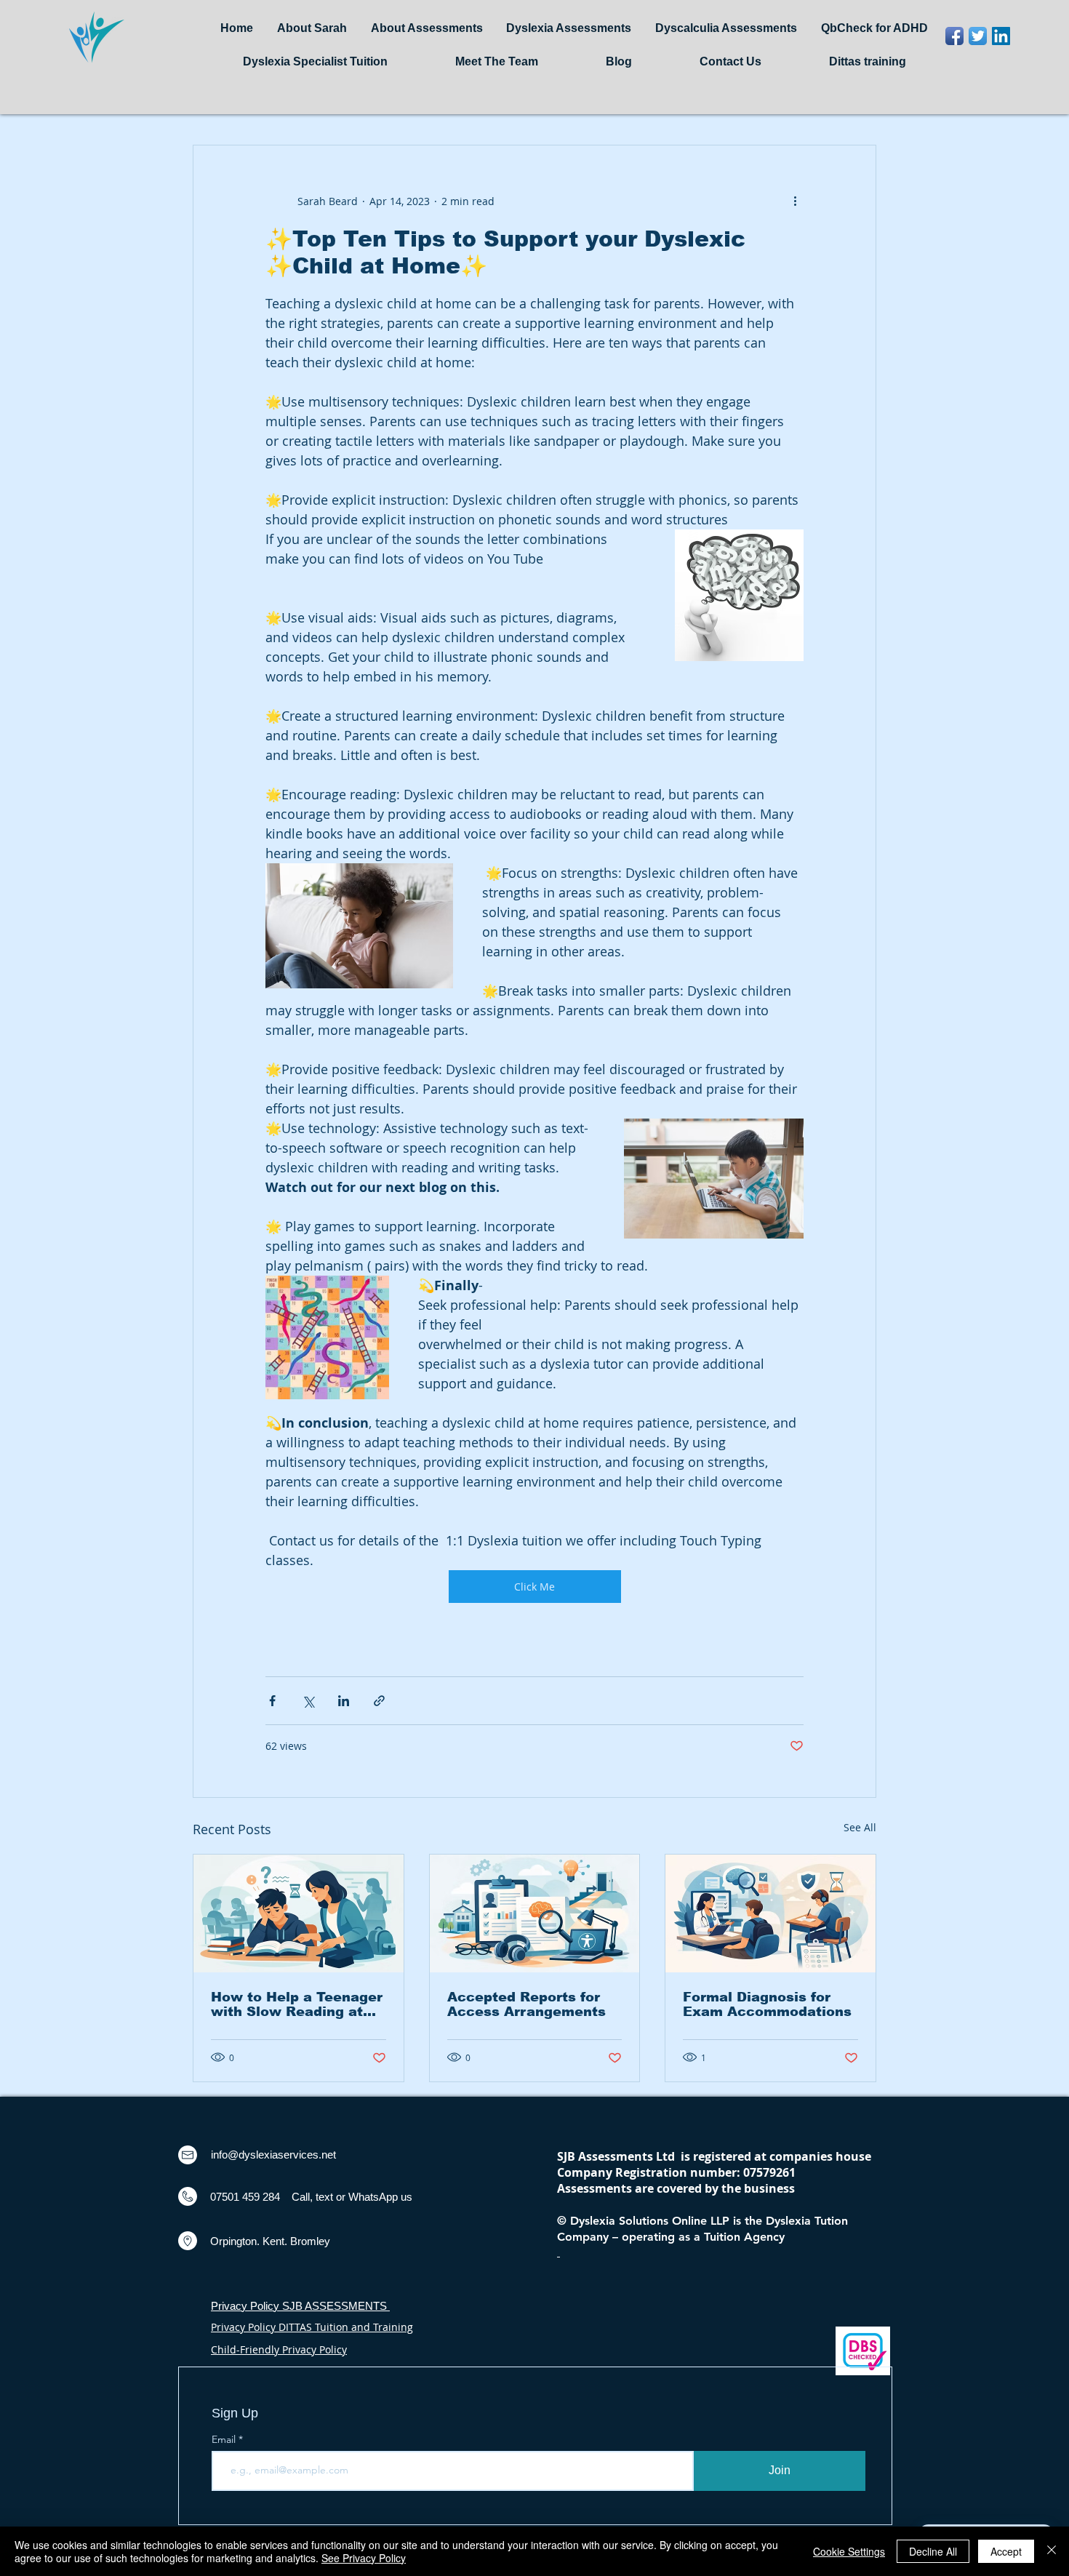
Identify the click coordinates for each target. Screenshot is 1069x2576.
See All (860, 1827)
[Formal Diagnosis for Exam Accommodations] (770, 1913)
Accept (1006, 2551)
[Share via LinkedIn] (344, 1701)
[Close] (1052, 2551)
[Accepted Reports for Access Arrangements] (535, 1913)
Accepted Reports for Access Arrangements (527, 2004)
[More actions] (795, 201)
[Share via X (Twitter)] (308, 1701)
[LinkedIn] (1001, 36)
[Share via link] (379, 1701)
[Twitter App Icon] (978, 36)
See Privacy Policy (364, 2558)
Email (225, 2439)
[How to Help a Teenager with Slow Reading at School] (299, 1913)
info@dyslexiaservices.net (273, 2155)
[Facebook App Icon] (954, 36)
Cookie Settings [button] (849, 2551)
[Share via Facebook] (272, 1701)
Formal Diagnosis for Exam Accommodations (767, 2004)
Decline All (933, 2551)
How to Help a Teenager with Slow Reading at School (297, 2004)
